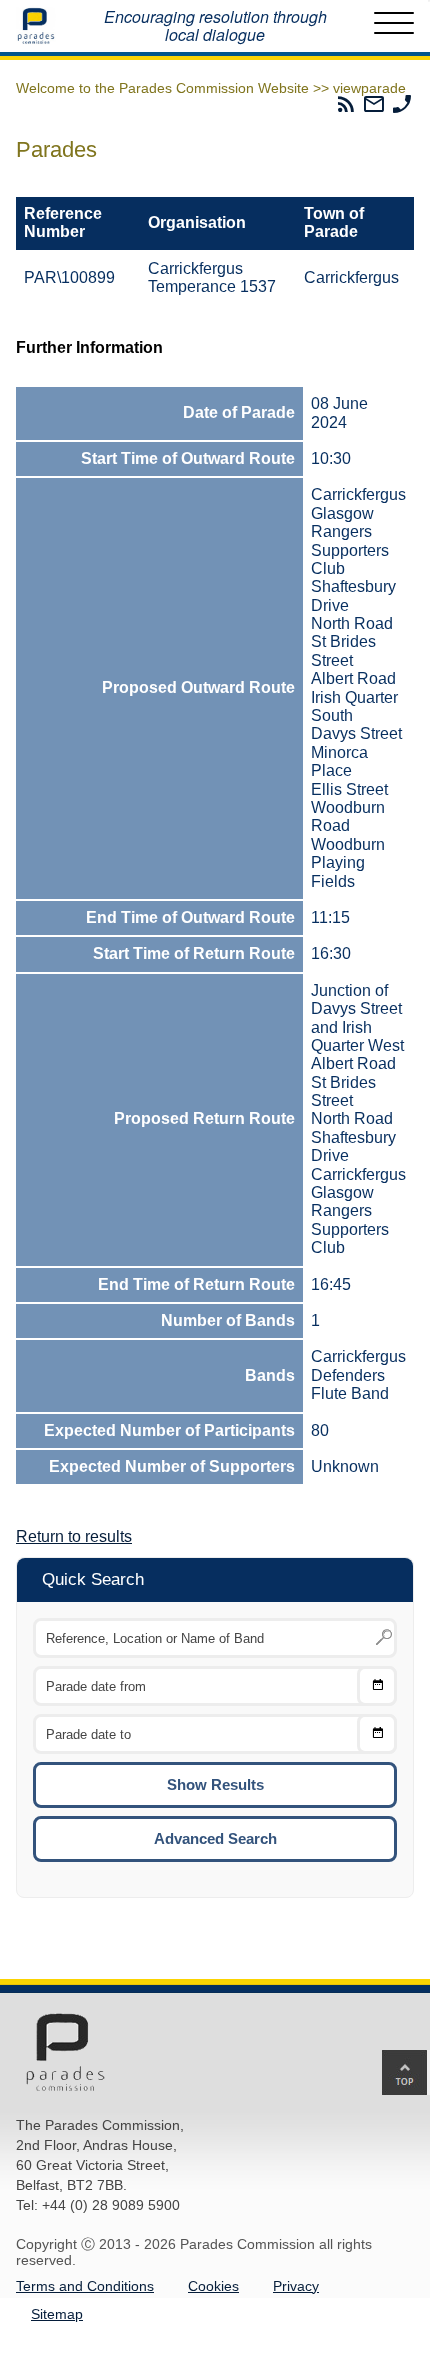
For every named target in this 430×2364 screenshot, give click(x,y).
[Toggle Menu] (394, 26)
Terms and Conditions (85, 2286)
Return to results (74, 1536)
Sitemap (57, 2314)
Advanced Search (215, 1838)
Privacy (296, 2286)
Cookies (213, 2286)
